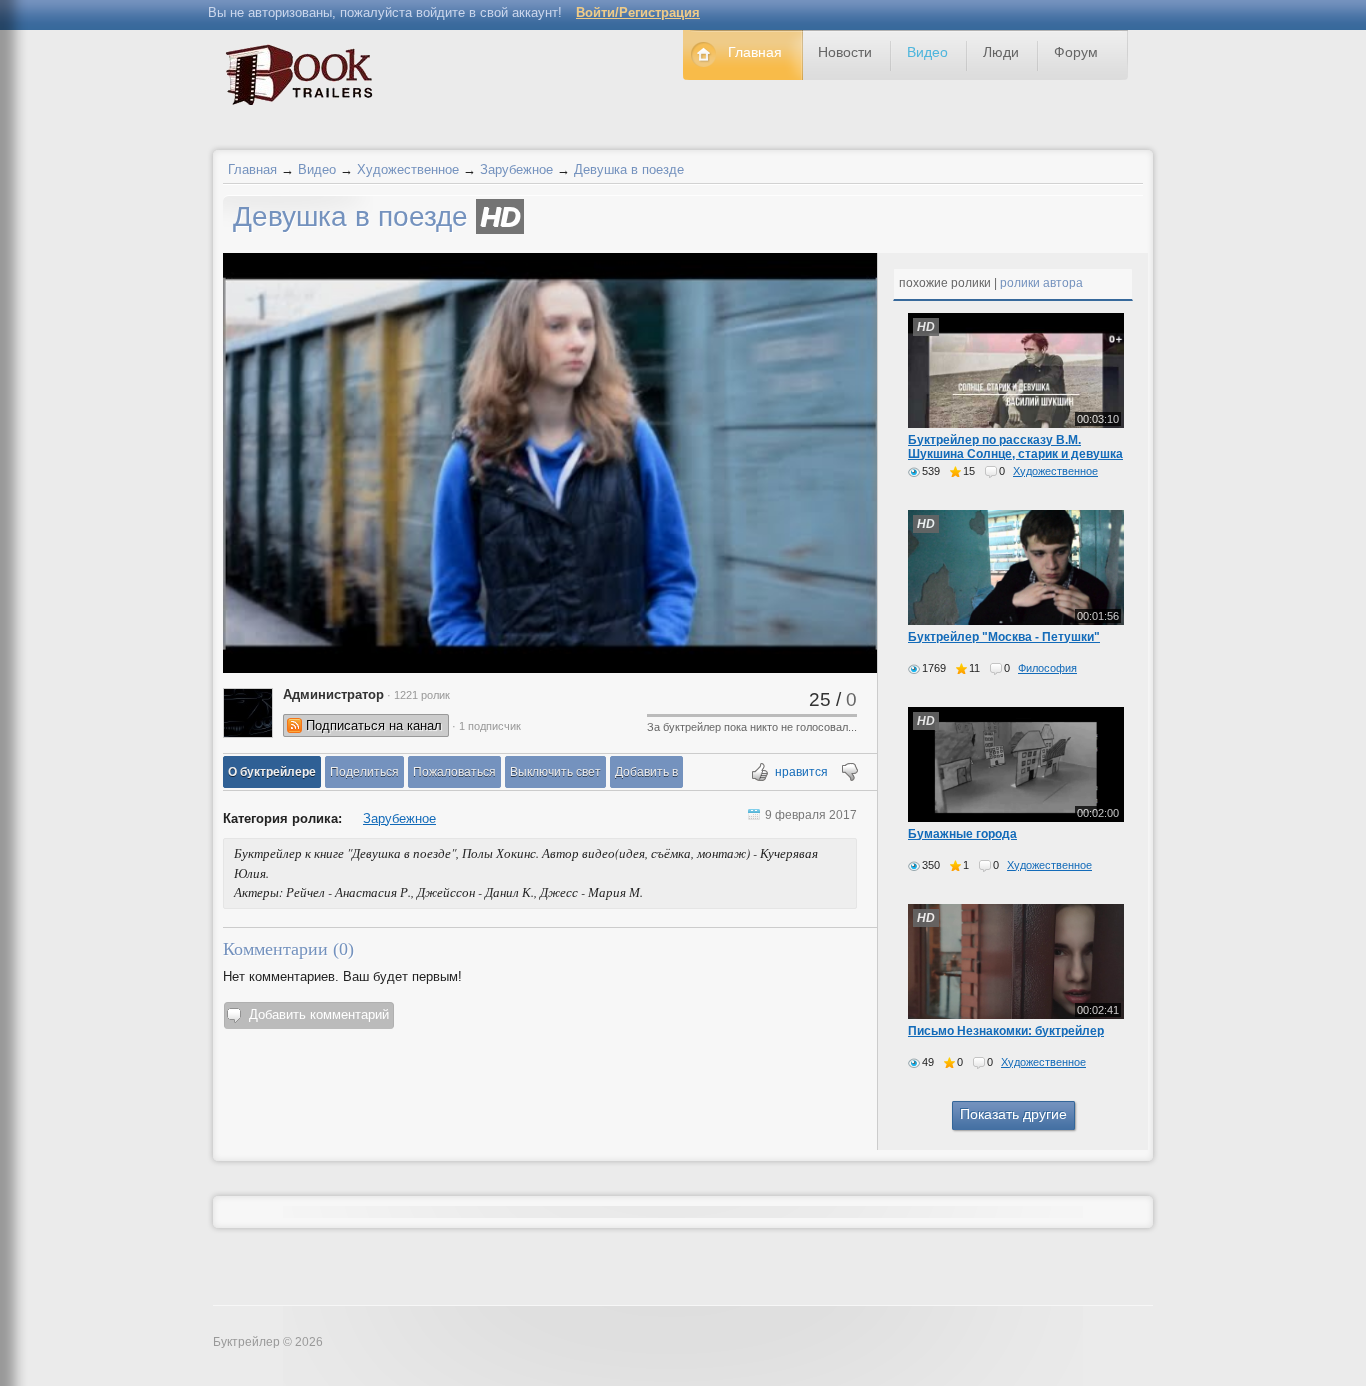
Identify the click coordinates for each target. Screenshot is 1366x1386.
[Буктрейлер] (304, 79)
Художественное (408, 169)
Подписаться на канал (374, 725)
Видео (317, 169)
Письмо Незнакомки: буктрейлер (1006, 1031)
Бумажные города (962, 834)
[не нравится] (848, 773)
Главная (252, 169)
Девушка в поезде (629, 169)
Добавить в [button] (646, 772)
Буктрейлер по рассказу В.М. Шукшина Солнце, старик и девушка (1015, 447)
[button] (272, 772)
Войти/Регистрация (638, 12)
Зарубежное (516, 169)
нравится (801, 772)
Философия (1047, 668)
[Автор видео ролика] (248, 713)
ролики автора (1041, 283)
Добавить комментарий (319, 1014)
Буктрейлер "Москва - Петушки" (1004, 637)
